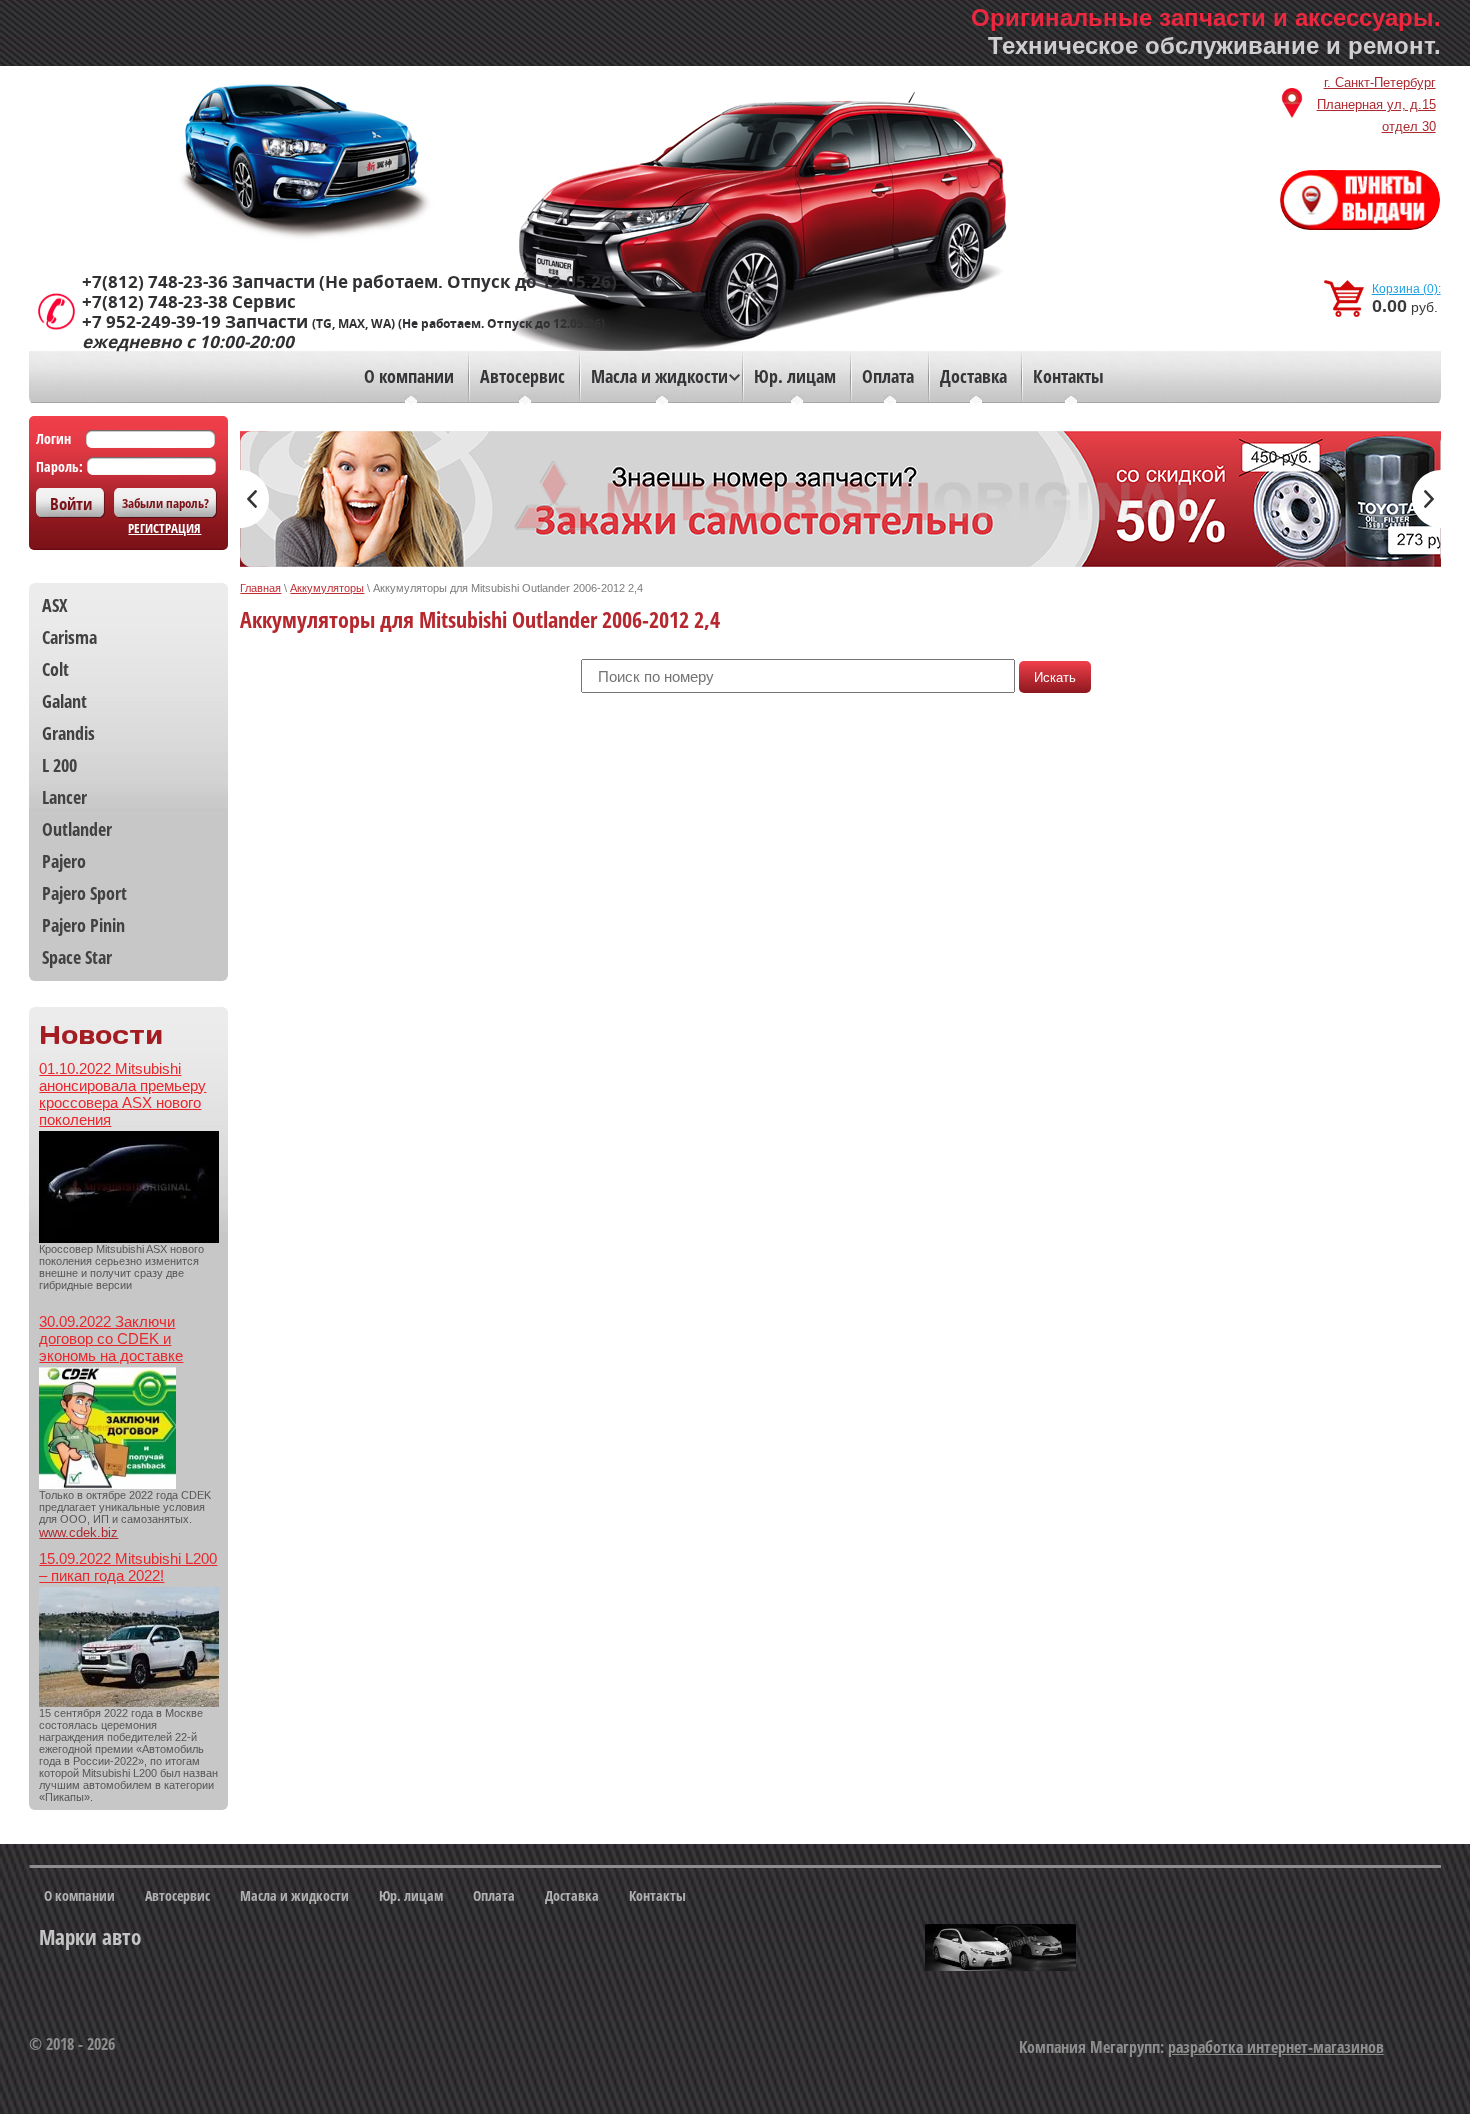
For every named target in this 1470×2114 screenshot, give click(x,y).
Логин (53, 438)
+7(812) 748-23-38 (155, 302)
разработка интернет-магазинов (1276, 2047)
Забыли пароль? (165, 503)
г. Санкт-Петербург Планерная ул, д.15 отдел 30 (1376, 104)
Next (1426, 499)
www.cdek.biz (78, 1532)
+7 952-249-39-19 (151, 322)
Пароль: (59, 466)
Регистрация (164, 528)
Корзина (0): (1406, 289)
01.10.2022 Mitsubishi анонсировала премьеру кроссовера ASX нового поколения (122, 1094)
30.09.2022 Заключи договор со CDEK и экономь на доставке (111, 1338)
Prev (254, 499)
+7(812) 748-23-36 (155, 282)
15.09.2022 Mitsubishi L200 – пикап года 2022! (128, 1567)
